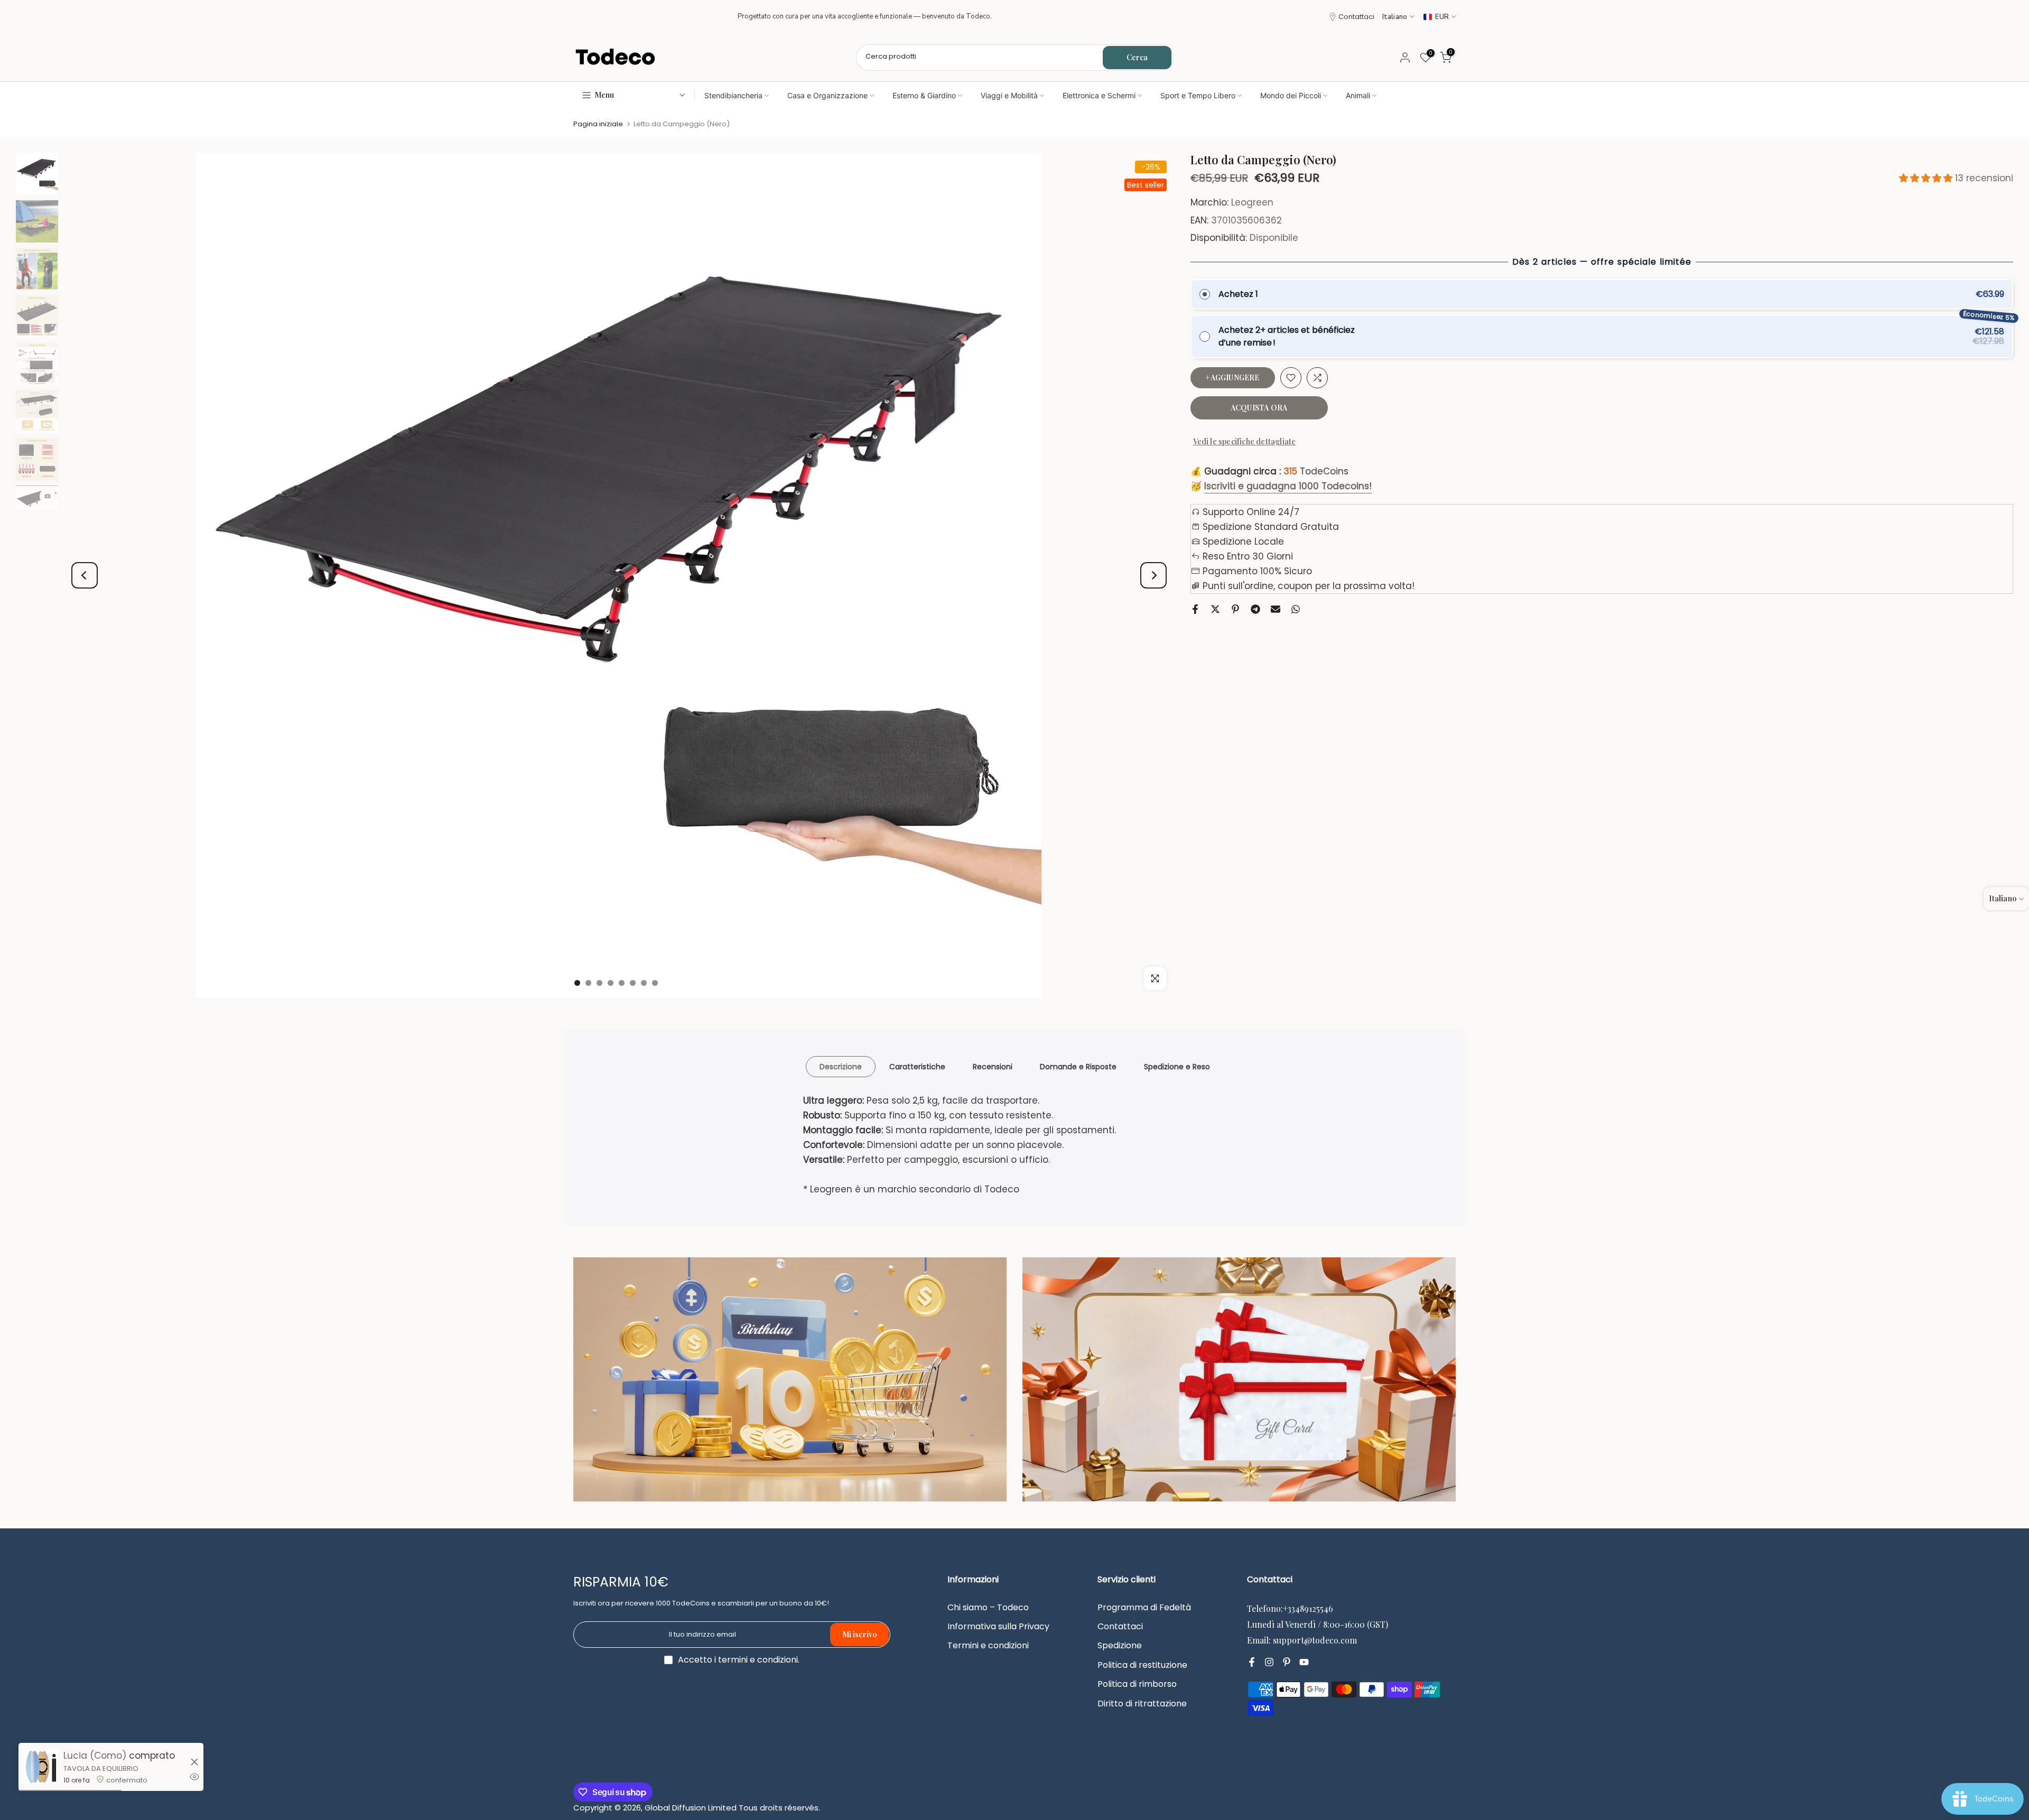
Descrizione (841, 1067)
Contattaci (1356, 17)
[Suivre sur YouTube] (1304, 1663)
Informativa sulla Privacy (998, 1627)
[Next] (1153, 575)
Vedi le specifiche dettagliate (1245, 441)
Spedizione (1120, 1646)
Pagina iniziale (598, 124)
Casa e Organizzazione (827, 95)
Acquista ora (1259, 408)
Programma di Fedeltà (1144, 1608)
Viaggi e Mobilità (1009, 95)
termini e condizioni (758, 1660)
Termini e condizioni (988, 1646)
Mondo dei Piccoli (1291, 95)
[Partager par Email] (1276, 609)
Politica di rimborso (1137, 1684)
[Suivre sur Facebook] (1252, 1663)
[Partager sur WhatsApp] (1296, 609)
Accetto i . (739, 1660)
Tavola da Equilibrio (101, 1768)
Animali (1358, 95)
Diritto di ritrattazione (1142, 1704)
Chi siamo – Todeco (988, 1608)
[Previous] (85, 575)
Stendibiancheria (733, 95)
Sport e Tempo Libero (1198, 95)
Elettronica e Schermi (1099, 95)
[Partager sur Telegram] (1255, 609)
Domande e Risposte (1078, 1067)
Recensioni (993, 1067)
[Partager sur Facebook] (1195, 609)
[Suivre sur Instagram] (1269, 1663)
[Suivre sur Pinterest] (1287, 1663)
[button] (1927, 178)
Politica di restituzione (1142, 1665)
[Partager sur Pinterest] (1235, 609)
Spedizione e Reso (1177, 1067)
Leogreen (1252, 203)
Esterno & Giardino (924, 95)
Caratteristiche (917, 1067)
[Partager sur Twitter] (1215, 609)
